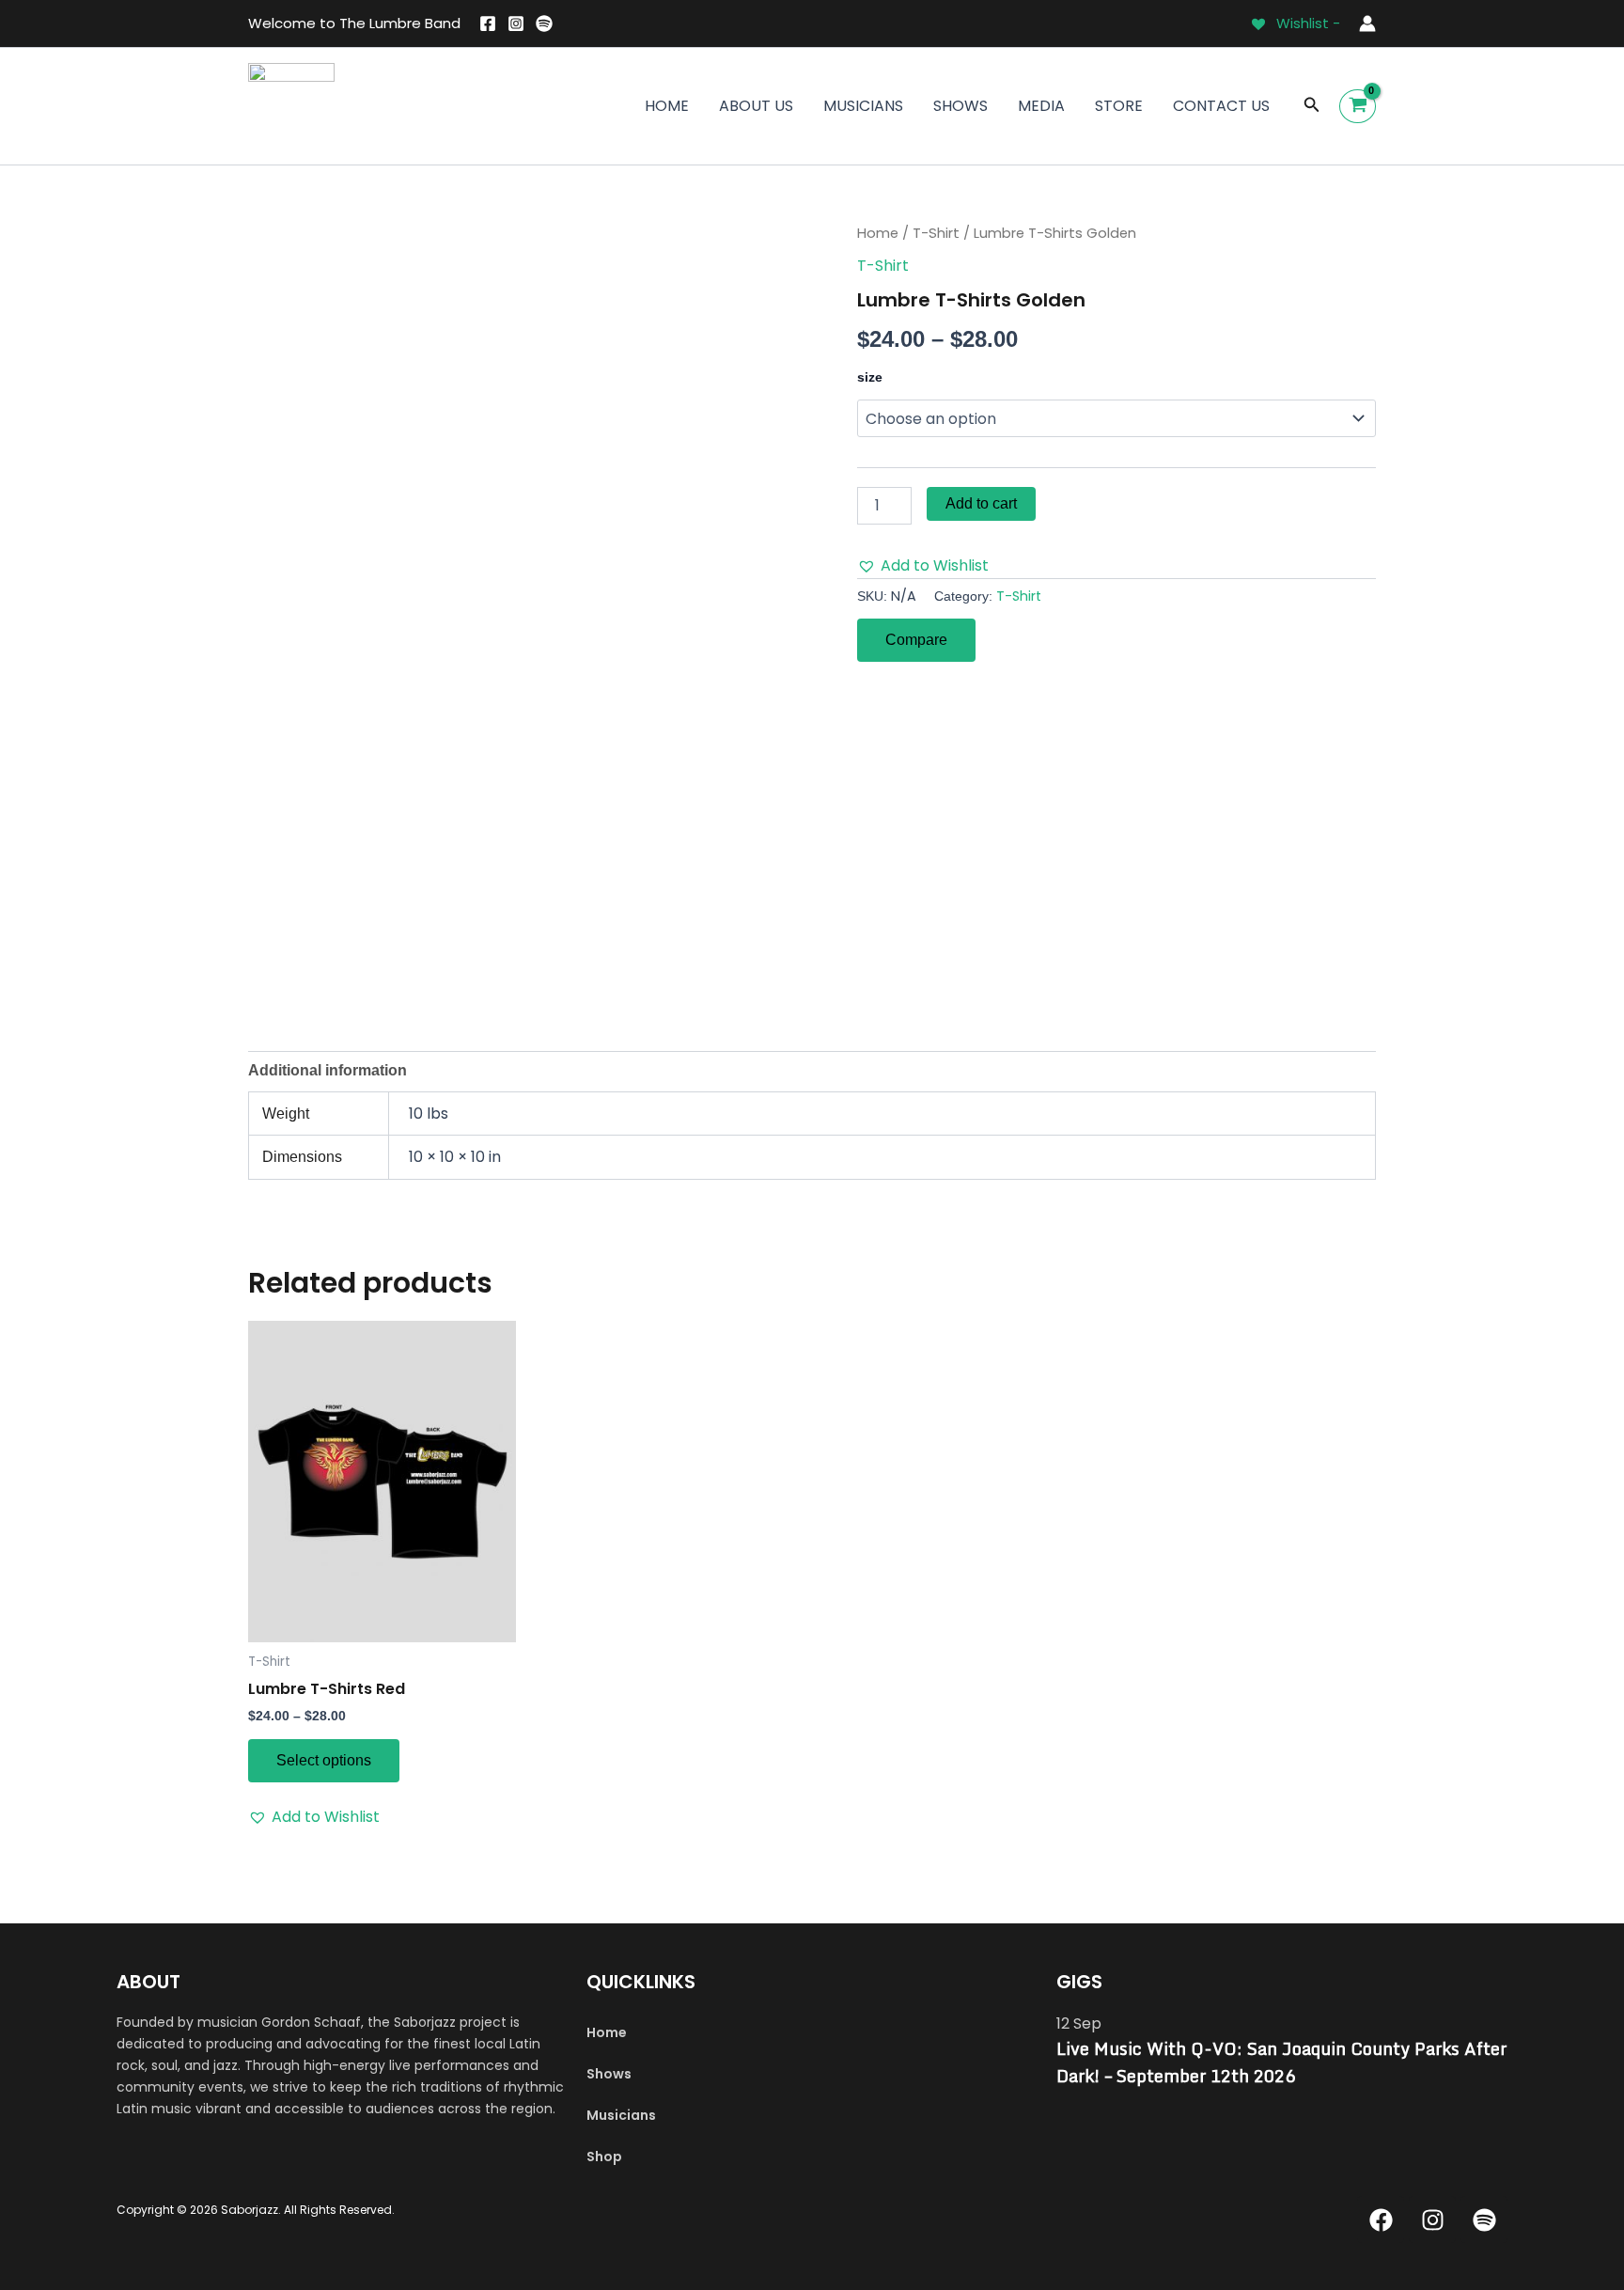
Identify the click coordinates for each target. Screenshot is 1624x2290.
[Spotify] (544, 24)
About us (756, 106)
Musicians (863, 106)
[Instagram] (516, 24)
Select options (324, 1760)
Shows (960, 106)
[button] (1312, 106)
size (870, 377)
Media (1041, 106)
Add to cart (981, 503)
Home (667, 106)
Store (1119, 106)
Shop (604, 2157)
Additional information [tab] (328, 1070)
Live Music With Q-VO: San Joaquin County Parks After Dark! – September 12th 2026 (1281, 2062)
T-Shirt (936, 233)
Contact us (1221, 106)
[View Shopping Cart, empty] (1358, 106)
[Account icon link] (1367, 24)
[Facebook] (488, 24)
